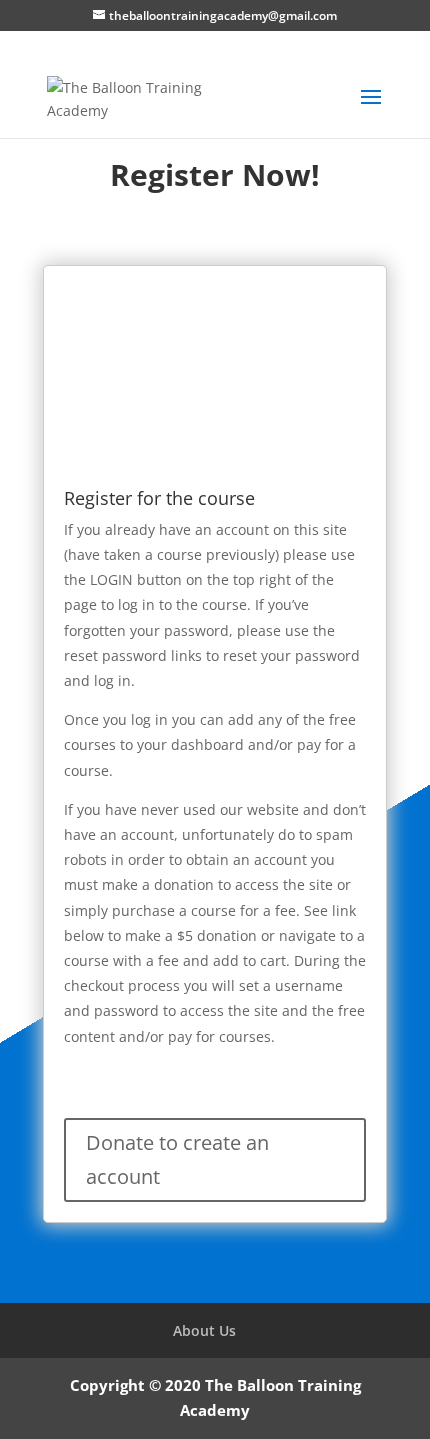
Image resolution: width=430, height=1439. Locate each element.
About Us (204, 1330)
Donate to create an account (177, 1159)
